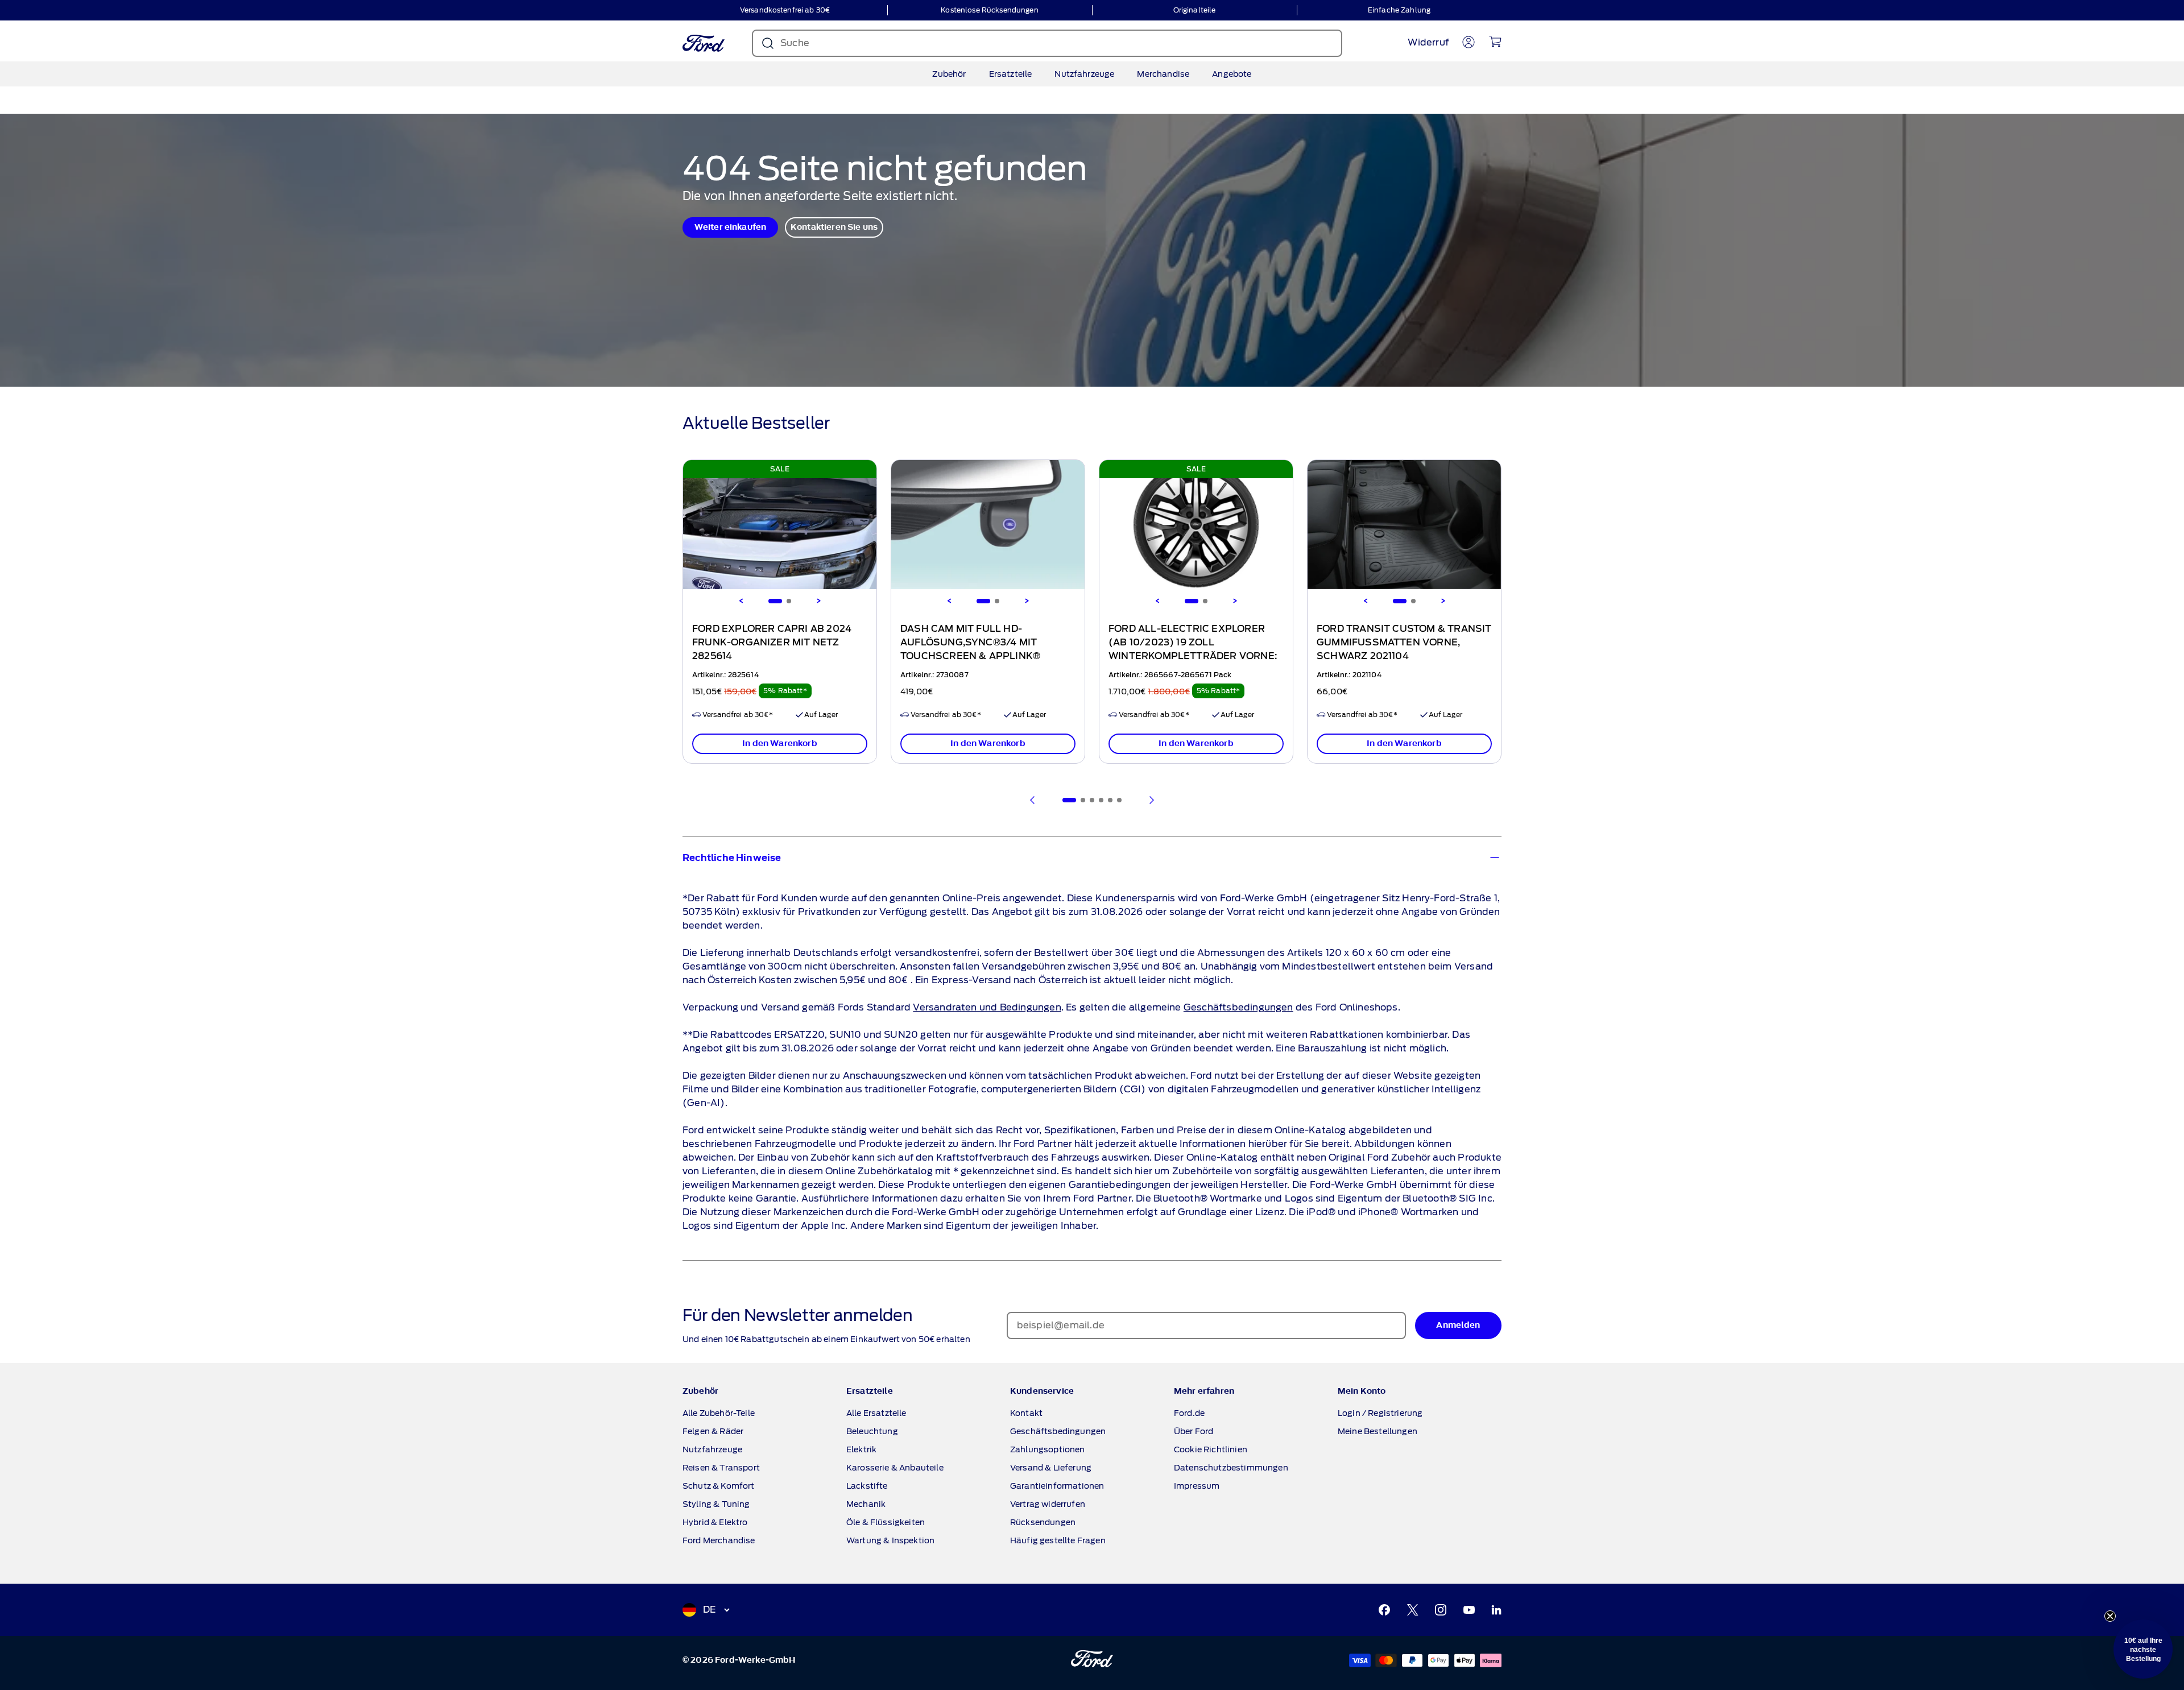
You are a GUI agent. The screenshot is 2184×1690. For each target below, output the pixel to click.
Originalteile (1195, 10)
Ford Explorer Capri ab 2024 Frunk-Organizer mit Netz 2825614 (772, 643)
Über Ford (1194, 1431)
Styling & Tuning (716, 1504)
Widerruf (1428, 42)
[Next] (818, 601)
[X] (1413, 1610)
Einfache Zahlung (1399, 10)
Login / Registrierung (1380, 1413)
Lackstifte (867, 1486)
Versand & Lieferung (1051, 1468)
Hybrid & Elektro (715, 1522)
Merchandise (1163, 74)
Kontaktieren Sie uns (834, 227)
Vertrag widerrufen (1048, 1504)
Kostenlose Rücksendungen (989, 10)
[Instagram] (1441, 1610)
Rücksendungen (1043, 1522)
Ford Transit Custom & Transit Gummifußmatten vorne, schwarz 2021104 (1404, 643)
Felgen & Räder (713, 1431)
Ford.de (1189, 1413)
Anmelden (1458, 1325)
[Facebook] (1384, 1610)
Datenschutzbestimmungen (1231, 1468)
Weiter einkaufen (731, 227)
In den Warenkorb (780, 743)
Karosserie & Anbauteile (895, 1468)
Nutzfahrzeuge (1084, 74)
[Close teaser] (2110, 1616)
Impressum (1197, 1486)
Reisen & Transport (721, 1468)
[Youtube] (1469, 1610)
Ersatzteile (1011, 74)
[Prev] (1033, 800)
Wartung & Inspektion (890, 1540)
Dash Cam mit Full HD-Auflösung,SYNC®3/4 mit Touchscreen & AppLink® (970, 643)
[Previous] (741, 601)
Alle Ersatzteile (876, 1413)
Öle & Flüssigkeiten (886, 1522)
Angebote (1232, 74)
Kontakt (1026, 1413)
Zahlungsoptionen (1048, 1449)
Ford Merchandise (719, 1540)
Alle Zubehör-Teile (719, 1413)
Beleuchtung (872, 1431)
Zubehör (949, 74)
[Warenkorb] (1495, 42)
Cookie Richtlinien (1211, 1449)
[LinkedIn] (1496, 1610)
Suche (795, 43)
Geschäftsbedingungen (1238, 1007)
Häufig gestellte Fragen (1058, 1540)
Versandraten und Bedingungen (987, 1007)
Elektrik (861, 1449)
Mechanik (866, 1504)
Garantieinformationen (1057, 1486)
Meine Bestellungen (1378, 1431)
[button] (2143, 1649)
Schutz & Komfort (719, 1486)
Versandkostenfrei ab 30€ (785, 10)
